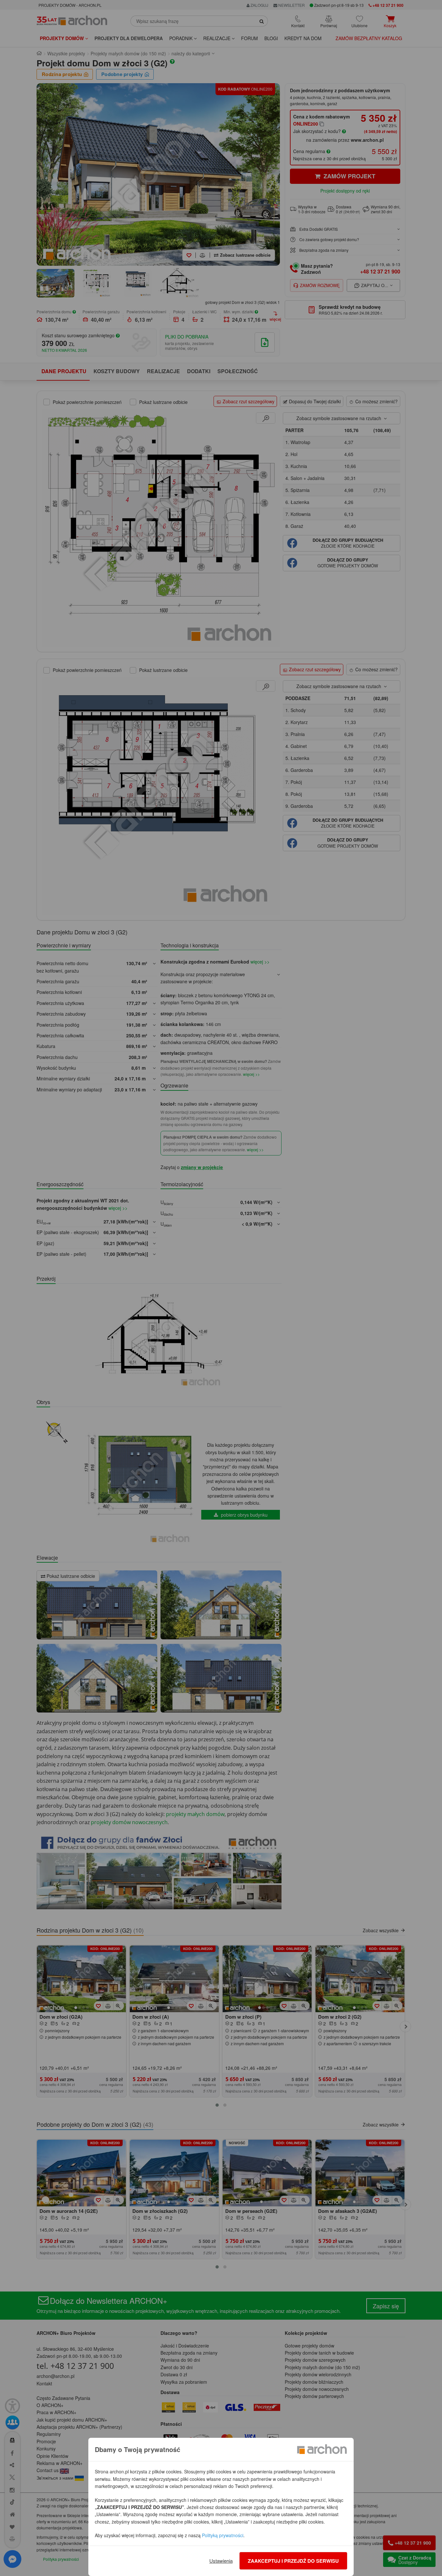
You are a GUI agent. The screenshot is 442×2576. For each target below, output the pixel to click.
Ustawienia (221, 2561)
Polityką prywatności (223, 2535)
